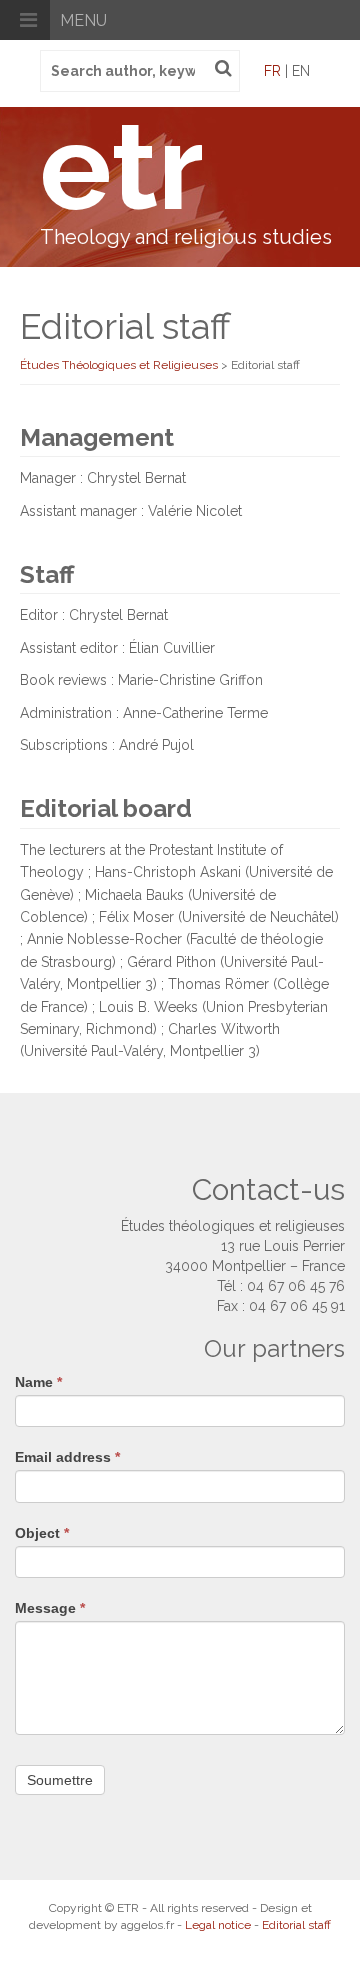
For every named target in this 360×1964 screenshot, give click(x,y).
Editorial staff (296, 1925)
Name (38, 1382)
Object (42, 1533)
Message (50, 1608)
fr (272, 71)
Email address (67, 1457)
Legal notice (218, 1925)
